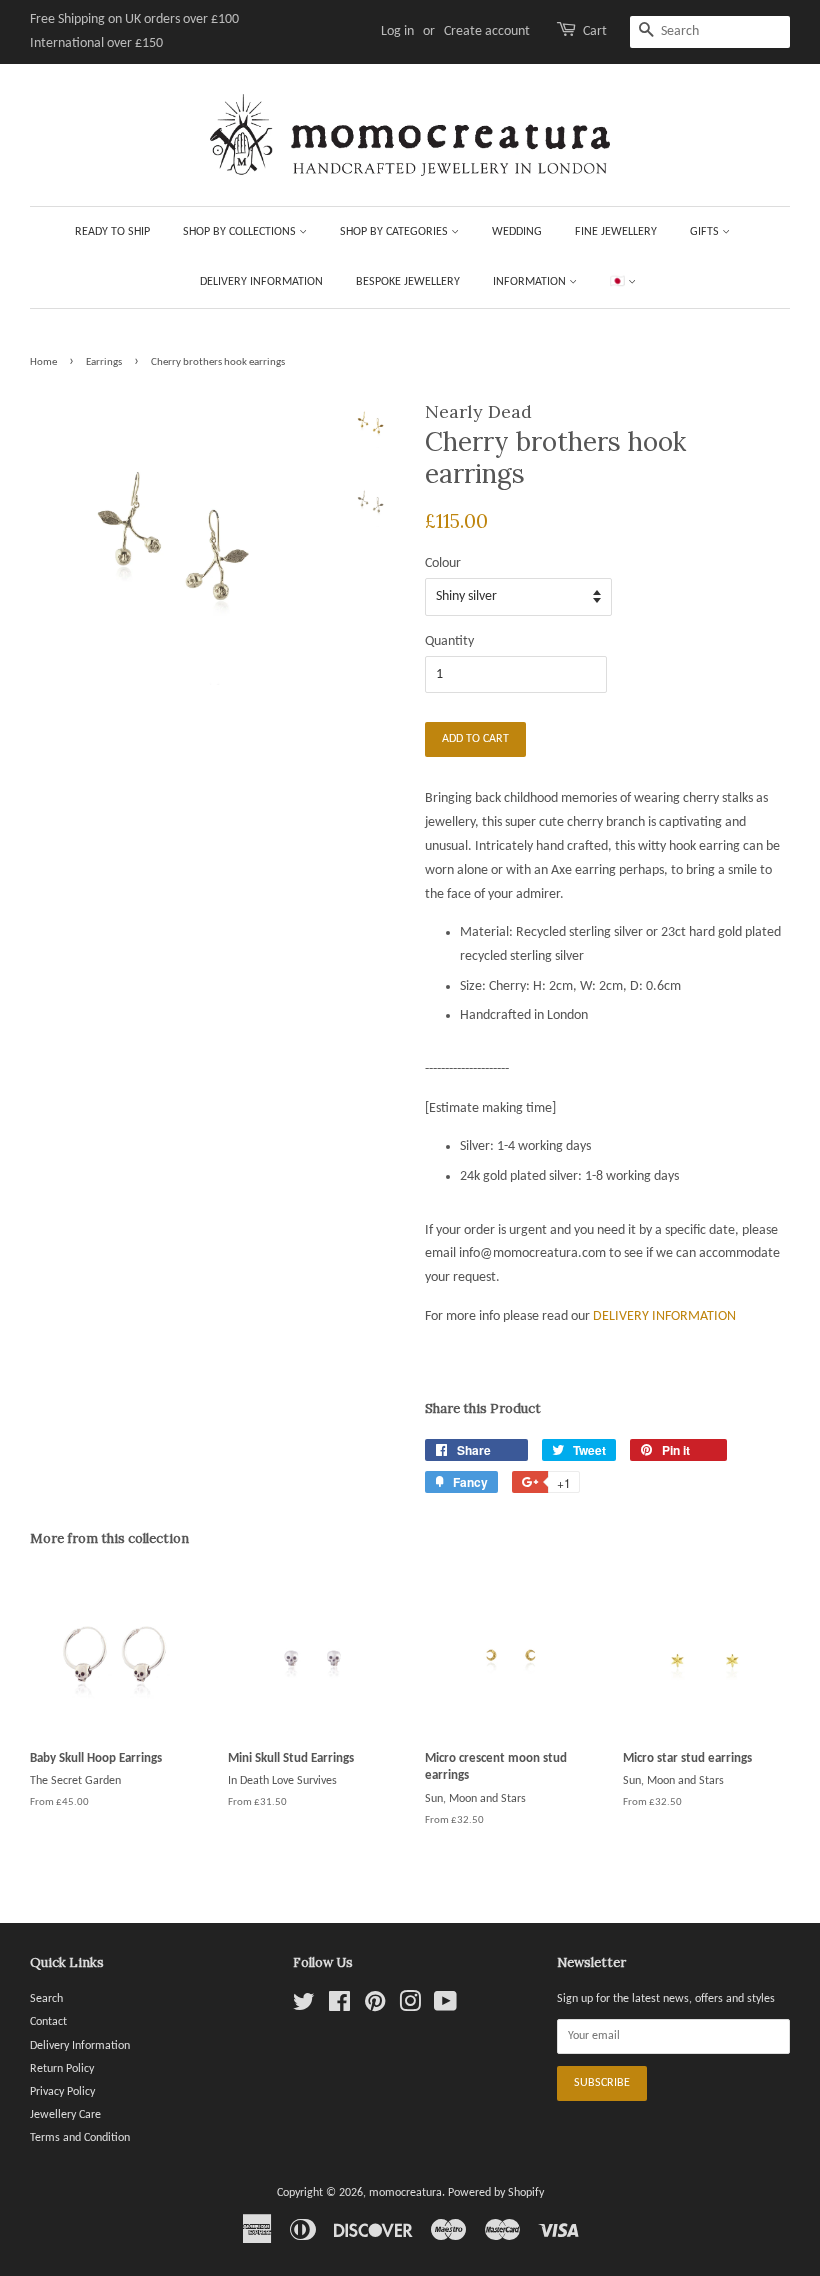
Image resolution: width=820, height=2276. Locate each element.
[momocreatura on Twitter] (304, 2007)
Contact (48, 2022)
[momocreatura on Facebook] (339, 2007)
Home (43, 362)
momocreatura (405, 2193)
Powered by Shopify (496, 2193)
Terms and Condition (80, 2138)
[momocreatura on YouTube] (445, 2007)
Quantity (449, 641)
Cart (595, 31)
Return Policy (62, 2069)
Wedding (517, 232)
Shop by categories (395, 232)
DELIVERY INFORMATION (664, 1316)
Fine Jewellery (616, 232)
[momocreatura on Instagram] (410, 2007)
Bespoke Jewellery (408, 282)
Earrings (104, 362)
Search (46, 1999)
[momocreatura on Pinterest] (375, 2007)
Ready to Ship (112, 232)
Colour (443, 563)
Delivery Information (261, 282)
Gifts (706, 232)
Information (531, 282)
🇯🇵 (619, 282)
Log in (397, 31)
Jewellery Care (65, 2115)
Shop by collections (241, 232)
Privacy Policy (62, 2092)
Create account (487, 31)
